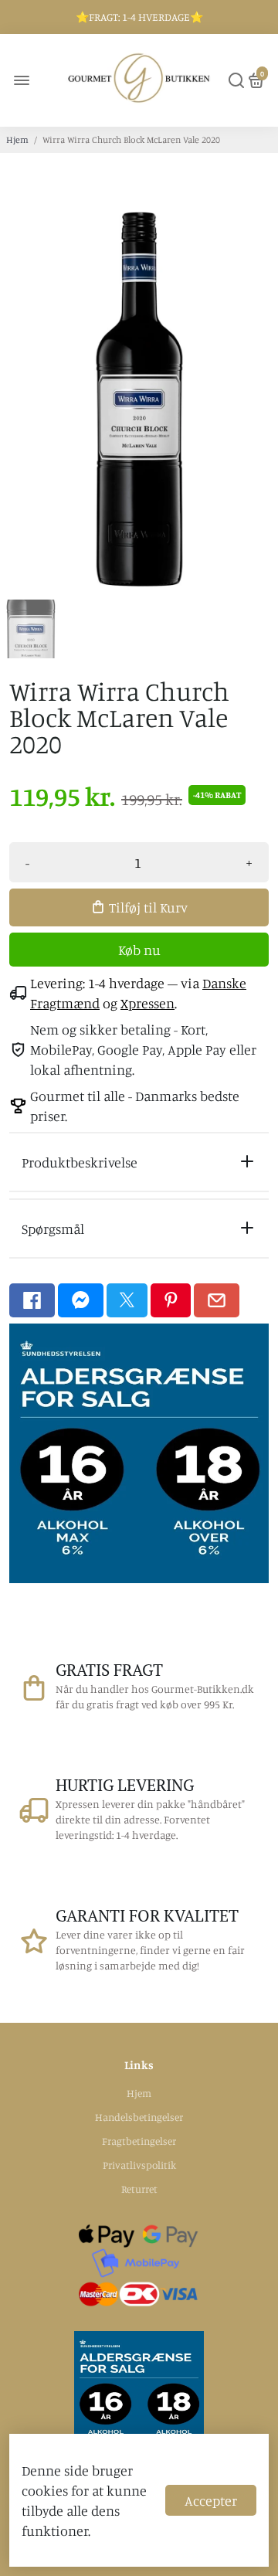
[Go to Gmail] (217, 1300)
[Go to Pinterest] (171, 1300)
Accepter (211, 2500)
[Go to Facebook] (32, 1300)
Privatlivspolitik (139, 2165)
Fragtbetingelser (139, 2141)
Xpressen (147, 1003)
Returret (139, 2189)
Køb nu (139, 950)
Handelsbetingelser (139, 2117)
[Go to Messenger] (81, 1300)
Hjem (17, 139)
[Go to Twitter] (127, 1300)
